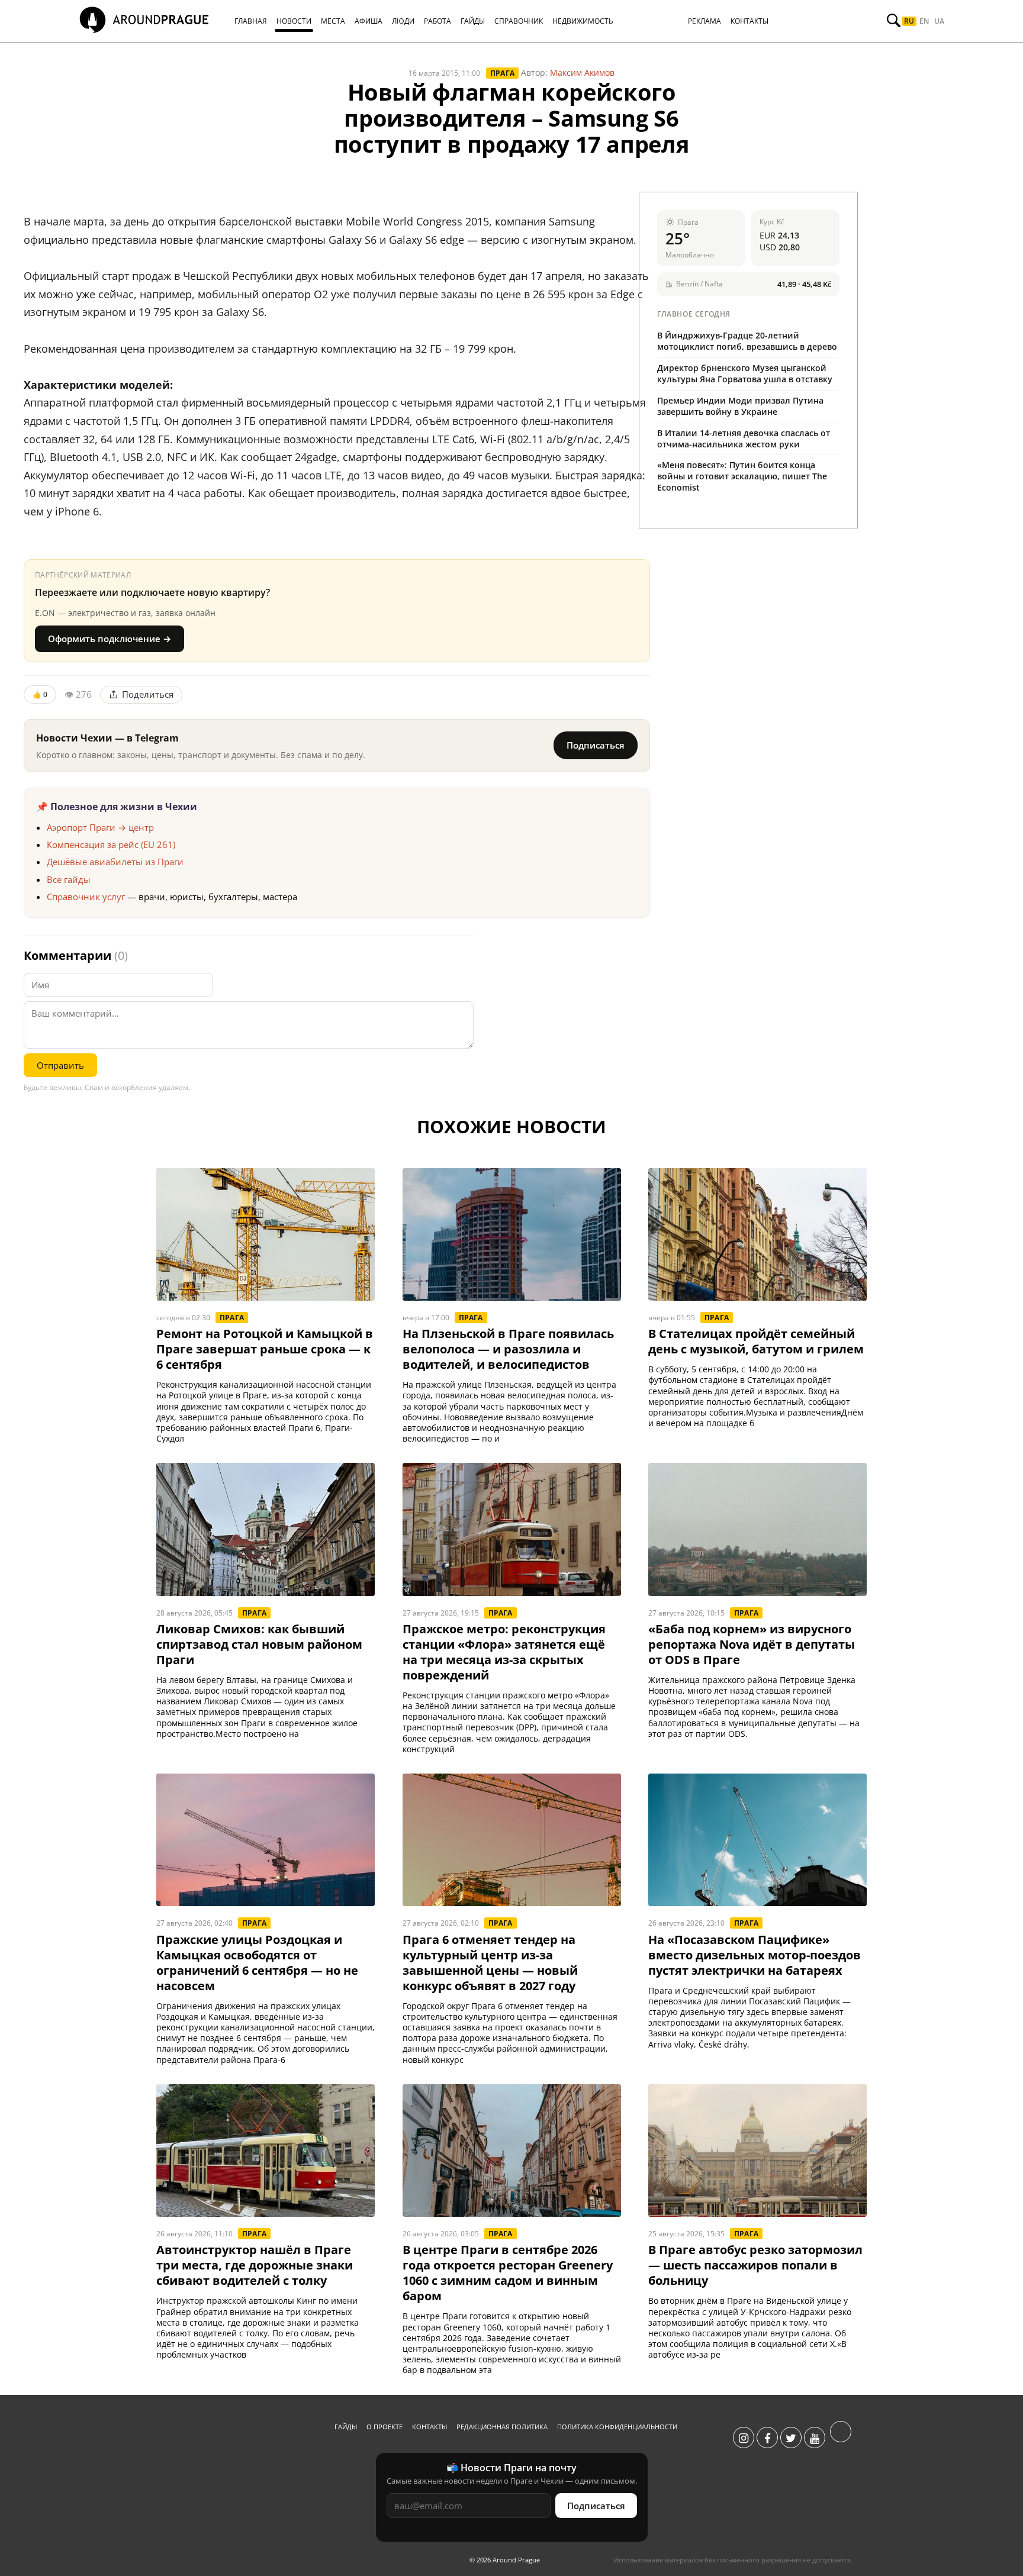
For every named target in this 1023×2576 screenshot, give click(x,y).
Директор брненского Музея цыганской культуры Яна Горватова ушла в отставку (745, 373)
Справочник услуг (86, 897)
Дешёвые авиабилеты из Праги (115, 862)
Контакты (430, 2427)
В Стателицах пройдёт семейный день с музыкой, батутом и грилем (756, 1342)
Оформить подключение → (110, 639)
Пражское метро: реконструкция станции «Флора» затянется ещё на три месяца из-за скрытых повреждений (504, 1652)
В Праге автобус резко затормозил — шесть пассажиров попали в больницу (755, 2265)
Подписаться (596, 745)
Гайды (346, 2427)
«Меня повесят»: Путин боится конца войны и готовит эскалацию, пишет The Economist (742, 476)
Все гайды (69, 879)
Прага (502, 73)
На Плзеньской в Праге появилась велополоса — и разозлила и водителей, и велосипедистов (508, 1349)
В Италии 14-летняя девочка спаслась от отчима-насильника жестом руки (744, 439)
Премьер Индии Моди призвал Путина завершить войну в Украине (740, 406)
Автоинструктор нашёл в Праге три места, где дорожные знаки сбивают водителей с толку (255, 2265)
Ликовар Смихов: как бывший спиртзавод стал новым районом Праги (259, 1645)
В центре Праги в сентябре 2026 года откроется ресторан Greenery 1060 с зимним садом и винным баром (508, 2273)
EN (924, 21)
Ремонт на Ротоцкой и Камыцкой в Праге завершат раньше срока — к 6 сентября (265, 1349)
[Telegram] (841, 2438)
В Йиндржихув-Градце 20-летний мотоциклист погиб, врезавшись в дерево (747, 341)
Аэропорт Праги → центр (100, 827)
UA (939, 21)
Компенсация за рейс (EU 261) (111, 844)
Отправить (60, 1065)
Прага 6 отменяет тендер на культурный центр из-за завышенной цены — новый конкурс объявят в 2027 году (490, 1963)
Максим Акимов (582, 72)
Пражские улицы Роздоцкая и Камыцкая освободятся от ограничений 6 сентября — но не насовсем (257, 1963)
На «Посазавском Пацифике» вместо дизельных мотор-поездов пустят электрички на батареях (755, 1955)
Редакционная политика (502, 2427)
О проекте (385, 2427)
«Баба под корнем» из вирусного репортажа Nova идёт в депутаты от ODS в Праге (752, 1645)
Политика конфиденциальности (617, 2427)
